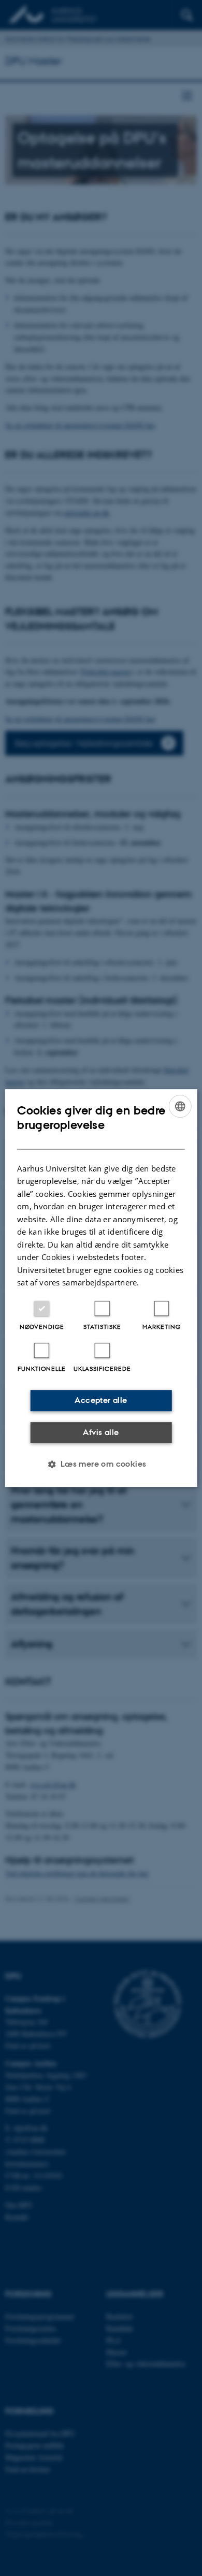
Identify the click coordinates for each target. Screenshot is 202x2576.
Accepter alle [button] (101, 1400)
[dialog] (101, 1288)
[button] (101, 1464)
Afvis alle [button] (101, 1432)
